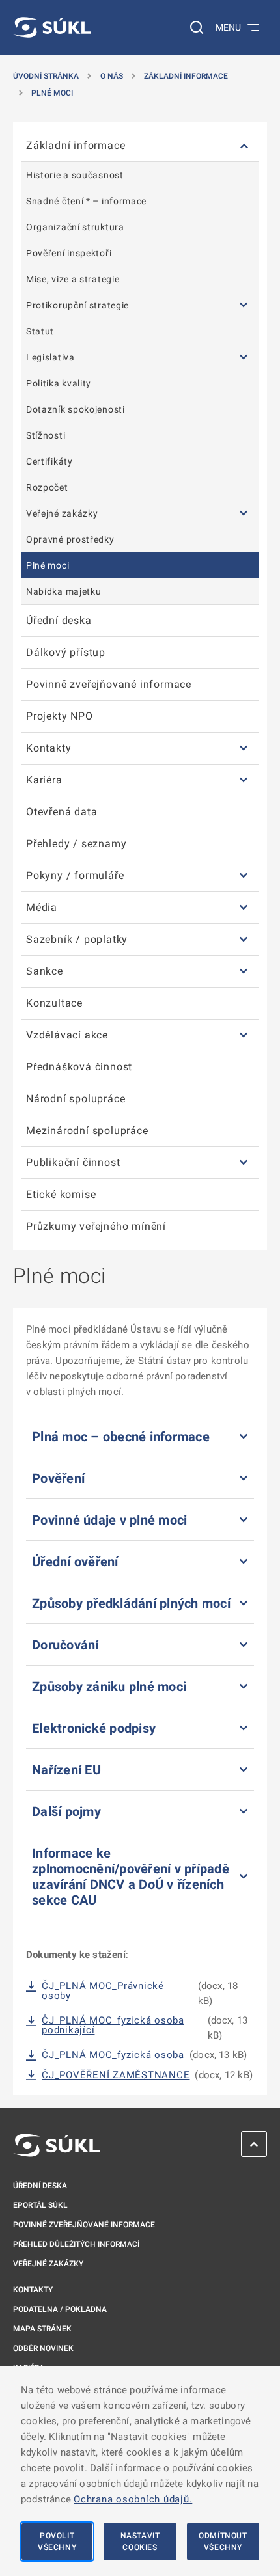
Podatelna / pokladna (60, 2309)
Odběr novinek (43, 2348)
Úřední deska (59, 620)
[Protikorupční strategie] (244, 305)
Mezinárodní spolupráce (87, 1131)
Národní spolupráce (76, 1099)
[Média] (244, 908)
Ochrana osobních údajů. (133, 2499)
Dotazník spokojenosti (76, 409)
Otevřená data (62, 812)
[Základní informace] (244, 146)
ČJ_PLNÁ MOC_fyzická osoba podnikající (113, 2026)
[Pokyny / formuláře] (244, 876)
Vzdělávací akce (67, 1035)
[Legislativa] (244, 357)
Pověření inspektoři (69, 253)
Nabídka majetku (64, 591)
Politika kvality (59, 383)
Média (42, 907)
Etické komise (61, 1194)
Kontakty (49, 748)
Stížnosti (46, 435)
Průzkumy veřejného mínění (96, 1226)
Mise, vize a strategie (73, 279)
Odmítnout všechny (223, 2542)
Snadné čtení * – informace (86, 201)
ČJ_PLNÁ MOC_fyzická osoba (113, 2055)
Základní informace (186, 76)
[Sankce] (244, 972)
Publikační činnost (73, 1162)
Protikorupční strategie (77, 305)
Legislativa (50, 357)
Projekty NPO (60, 716)
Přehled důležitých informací (76, 2244)
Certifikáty (49, 461)
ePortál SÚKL (40, 2205)
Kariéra (44, 780)
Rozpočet (47, 487)
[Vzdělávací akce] (244, 1036)
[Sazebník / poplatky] (244, 940)
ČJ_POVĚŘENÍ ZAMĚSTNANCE (116, 2075)
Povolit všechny (57, 2542)
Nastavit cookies (140, 2542)
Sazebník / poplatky (77, 939)
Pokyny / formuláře (75, 875)
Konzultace (54, 1003)
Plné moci (52, 93)
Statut (40, 331)
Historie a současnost (75, 175)
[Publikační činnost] (244, 1163)
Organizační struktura (75, 227)
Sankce (45, 971)
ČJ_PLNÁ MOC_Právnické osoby (103, 1991)
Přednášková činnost (79, 1067)
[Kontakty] (244, 749)
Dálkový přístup (66, 652)
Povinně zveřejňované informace (109, 684)
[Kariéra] (244, 780)
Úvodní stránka (46, 76)
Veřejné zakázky (62, 513)
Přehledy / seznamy (76, 844)
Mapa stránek (42, 2329)
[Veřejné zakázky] (244, 513)
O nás (112, 76)
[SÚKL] (52, 27)
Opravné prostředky (70, 539)
